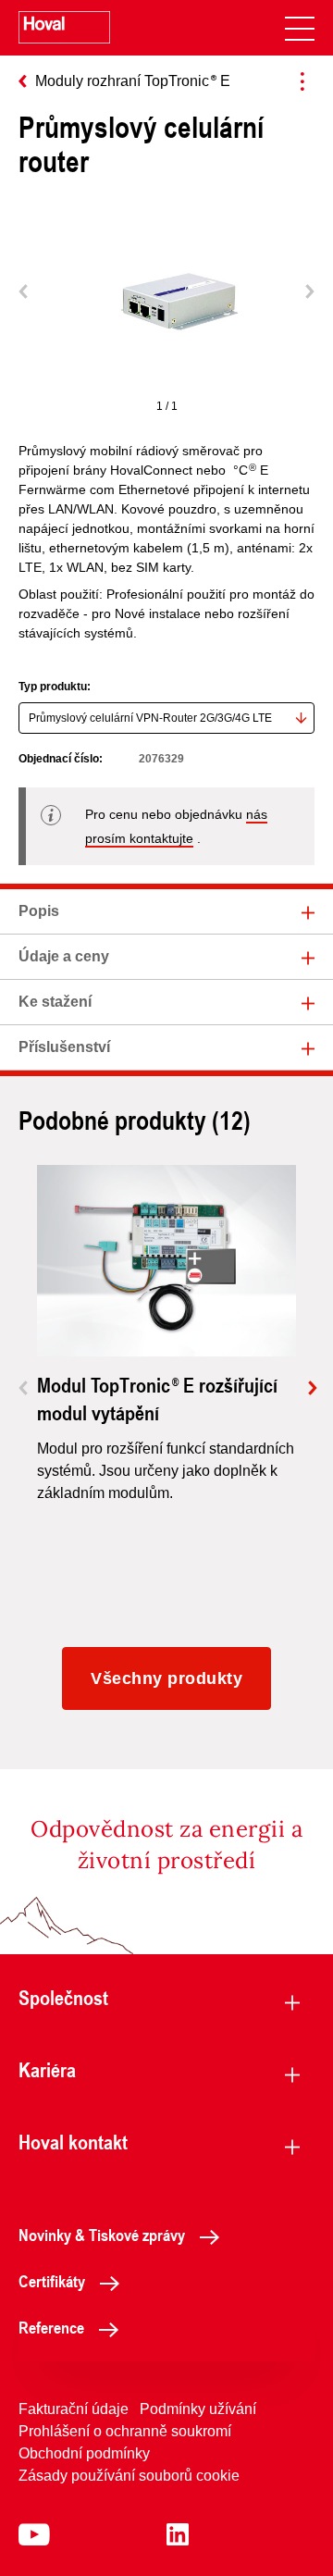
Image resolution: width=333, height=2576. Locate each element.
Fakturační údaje (74, 2409)
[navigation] (300, 28)
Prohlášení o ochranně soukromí (125, 2431)
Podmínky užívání (198, 2409)
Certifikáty (52, 2281)
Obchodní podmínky (84, 2453)
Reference (51, 2327)
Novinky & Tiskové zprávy (102, 2235)
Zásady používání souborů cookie (129, 2476)
